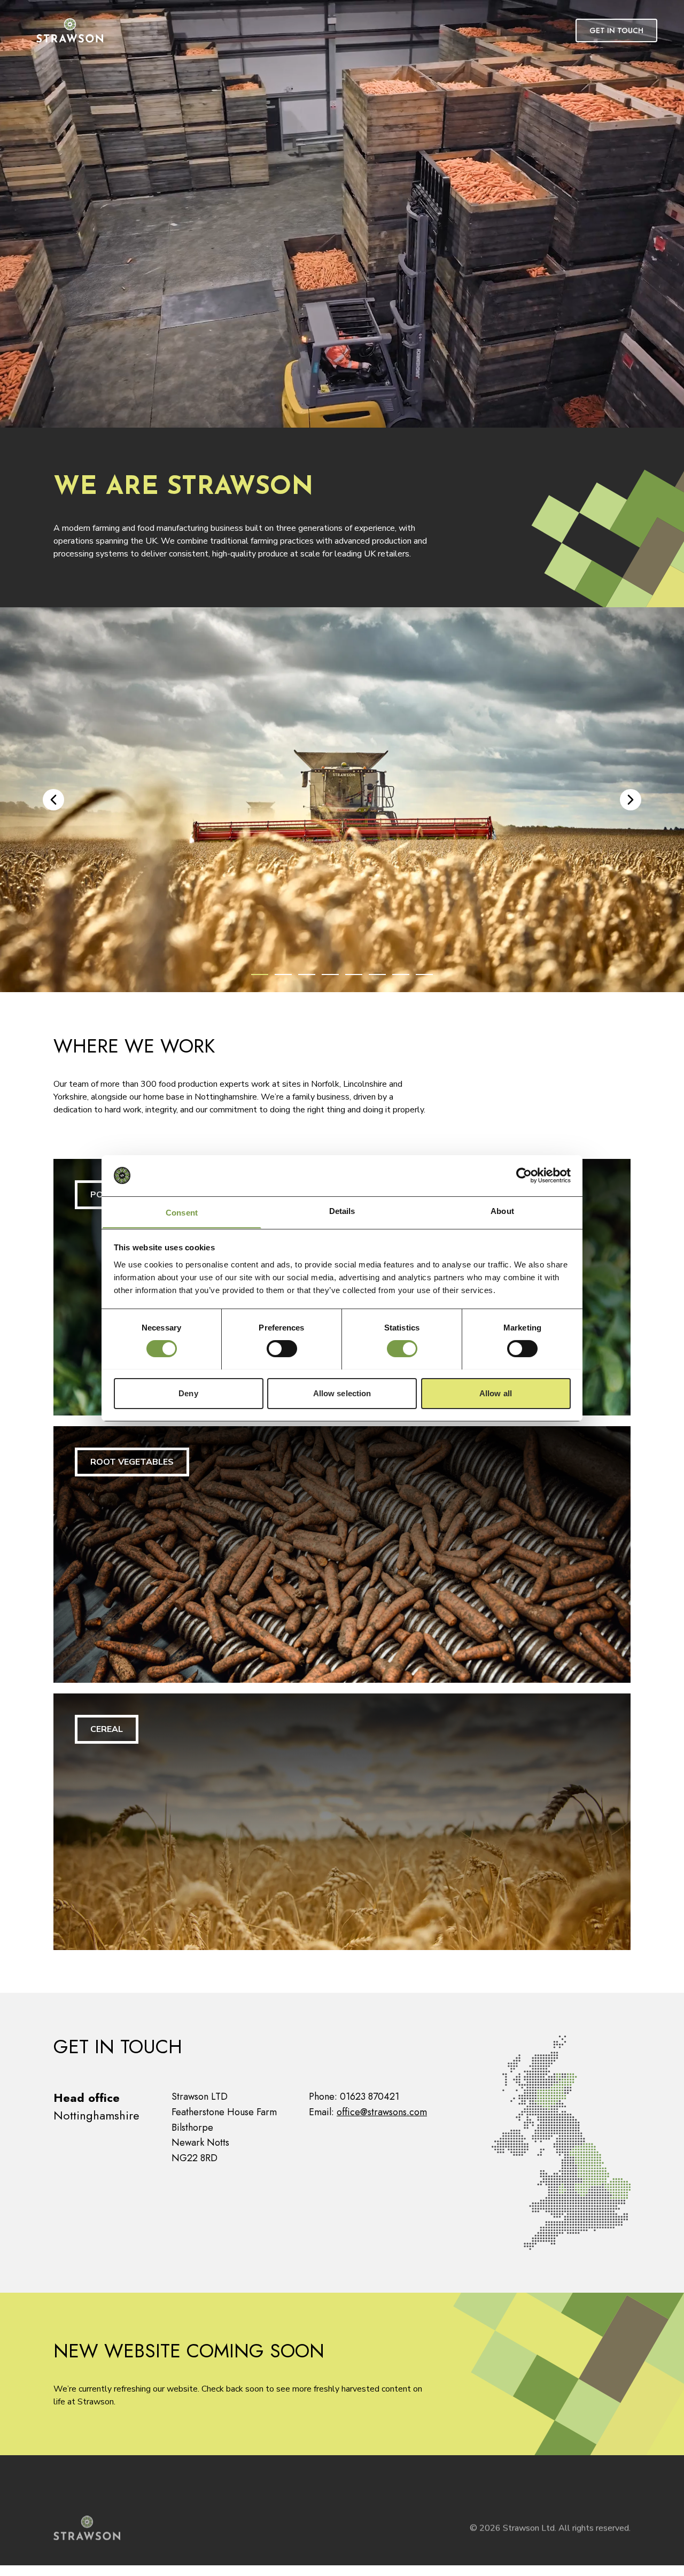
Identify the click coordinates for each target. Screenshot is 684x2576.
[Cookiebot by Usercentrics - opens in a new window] (524, 1175)
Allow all (496, 1393)
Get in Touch (616, 30)
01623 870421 (370, 2097)
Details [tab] (342, 1210)
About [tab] (502, 1210)
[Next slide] (631, 800)
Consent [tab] (182, 1212)
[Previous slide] (53, 800)
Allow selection (342, 1393)
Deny (188, 1393)
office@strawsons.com (382, 2112)
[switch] (282, 1349)
